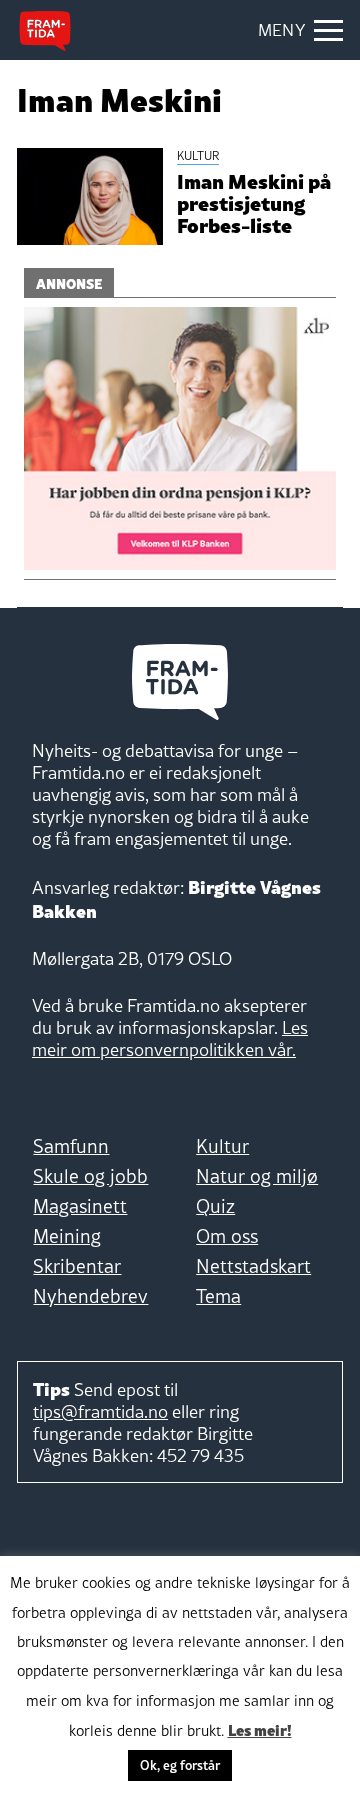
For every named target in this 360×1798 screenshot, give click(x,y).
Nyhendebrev (90, 1296)
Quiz (215, 1206)
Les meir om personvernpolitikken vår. (170, 1038)
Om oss (227, 1236)
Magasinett (80, 1206)
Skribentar (77, 1266)
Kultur (222, 1146)
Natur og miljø (257, 1176)
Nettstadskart (253, 1266)
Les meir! (260, 1729)
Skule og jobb (90, 1176)
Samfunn (71, 1146)
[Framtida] (45, 31)
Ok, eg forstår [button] (180, 1765)
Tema (218, 1296)
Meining (67, 1236)
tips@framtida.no (100, 1411)
